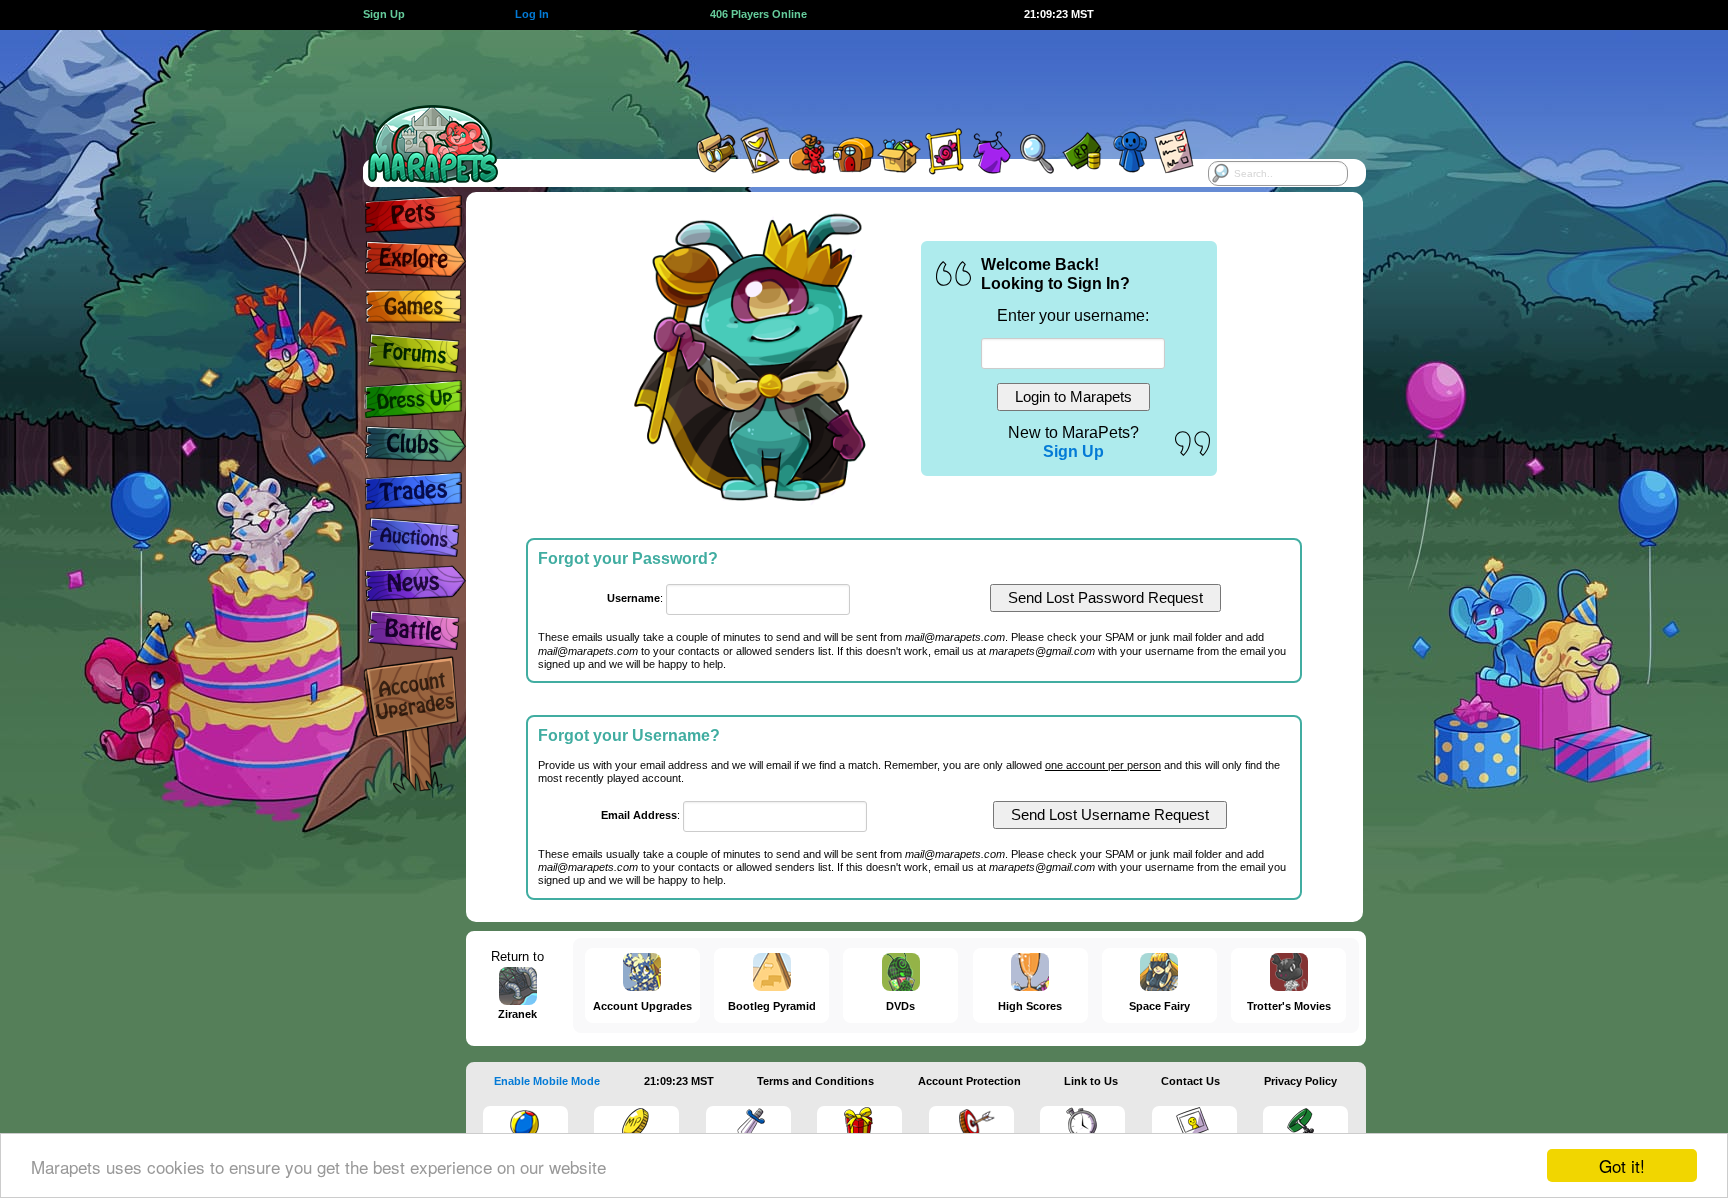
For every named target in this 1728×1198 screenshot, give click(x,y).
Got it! (1622, 1165)
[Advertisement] (846, 75)
